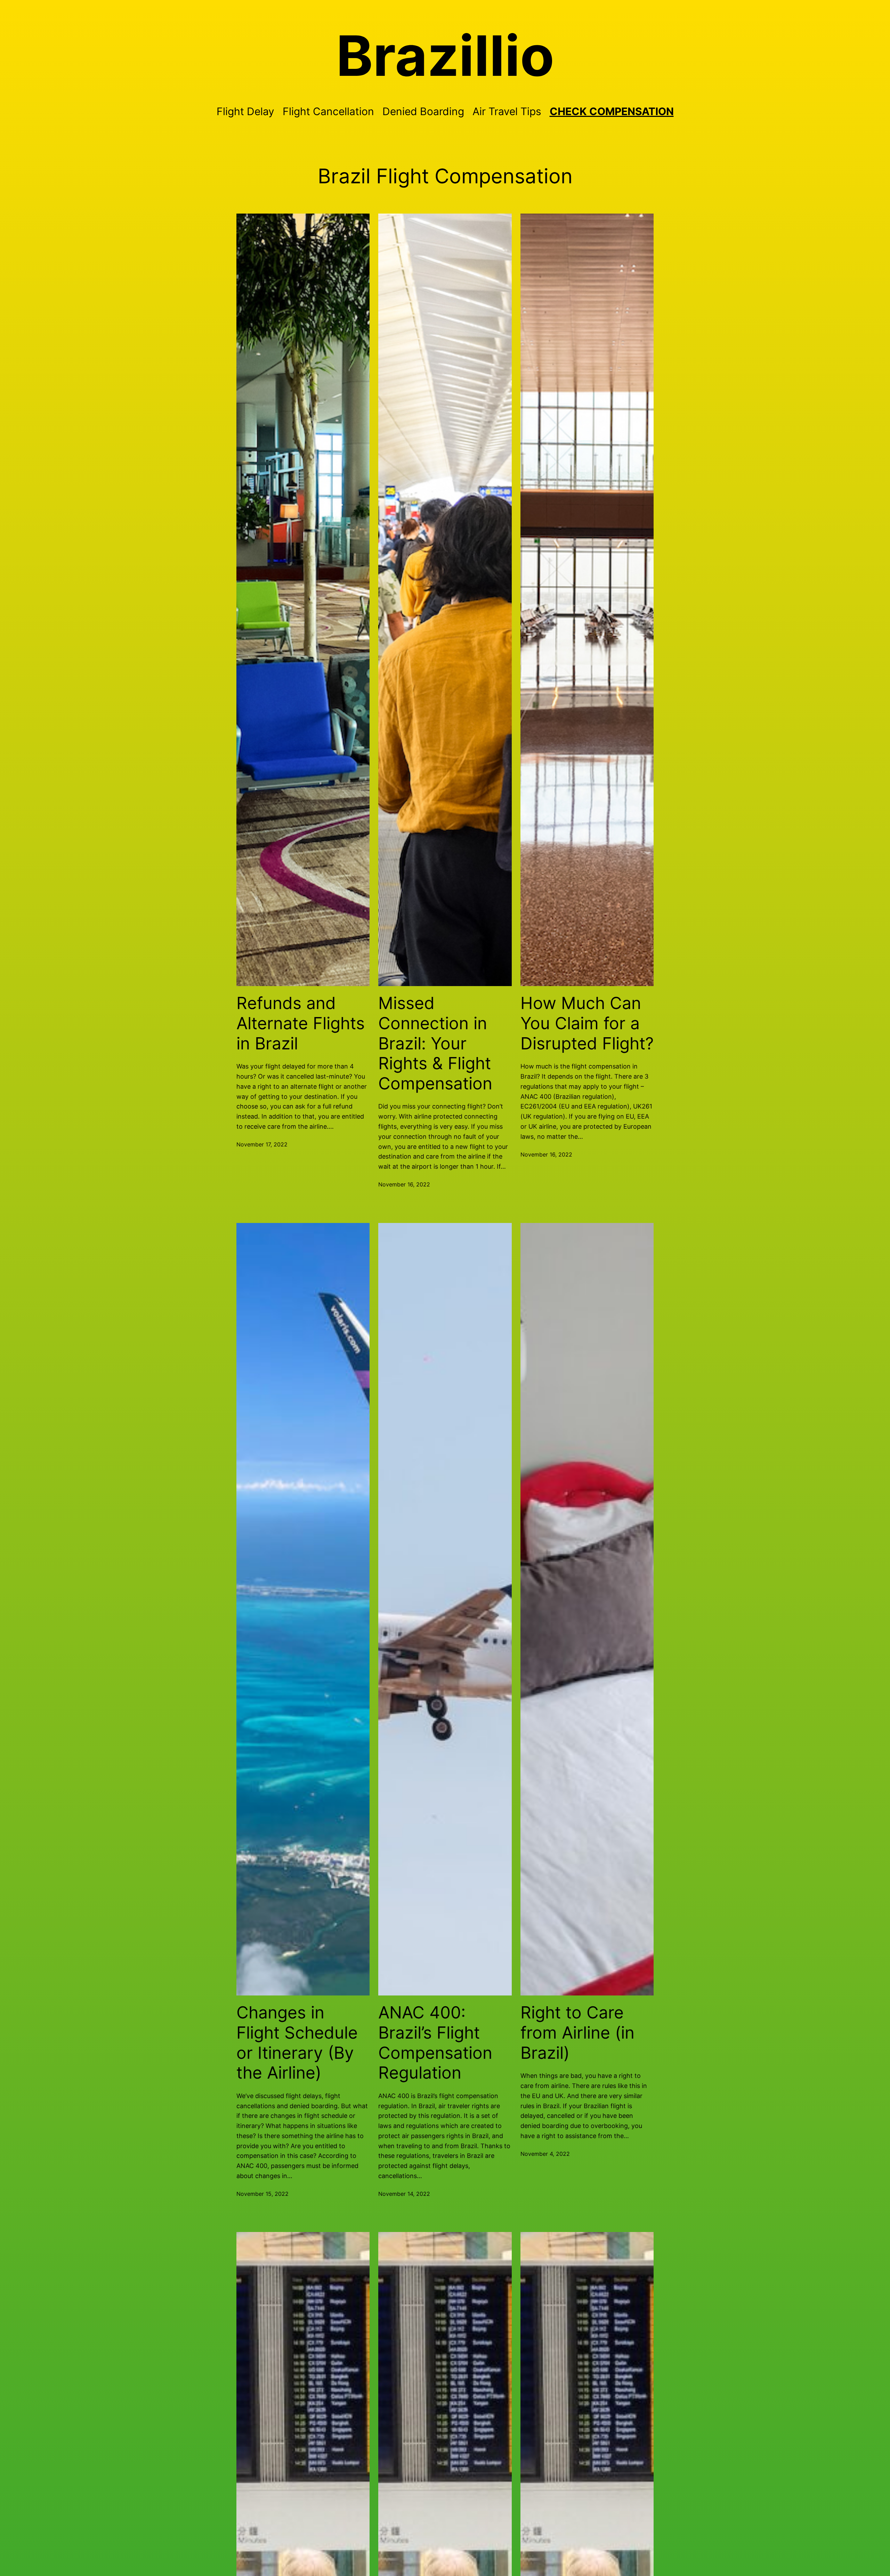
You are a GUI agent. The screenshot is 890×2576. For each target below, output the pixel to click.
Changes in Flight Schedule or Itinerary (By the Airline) (297, 2042)
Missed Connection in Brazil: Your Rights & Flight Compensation (435, 1043)
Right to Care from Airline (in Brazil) (577, 2033)
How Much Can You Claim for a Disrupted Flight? (587, 1023)
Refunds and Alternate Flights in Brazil (301, 1023)
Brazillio (445, 56)
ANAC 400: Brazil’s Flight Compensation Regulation (435, 2042)
